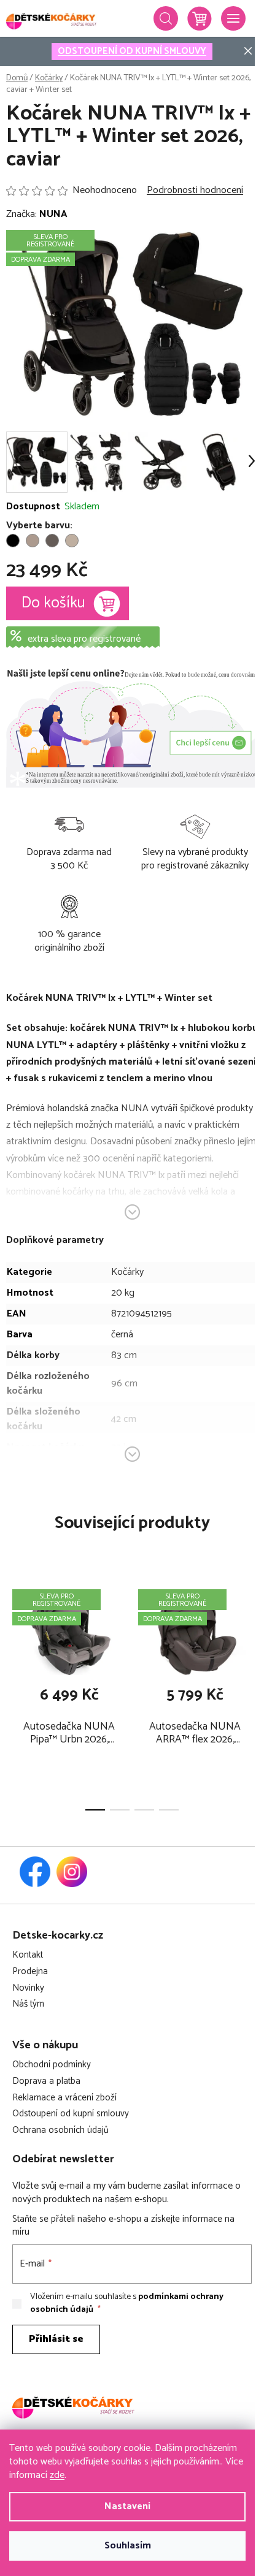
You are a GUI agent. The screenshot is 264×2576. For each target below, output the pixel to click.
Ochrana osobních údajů (60, 2131)
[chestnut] (52, 541)
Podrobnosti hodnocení (195, 191)
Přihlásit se (56, 2339)
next (251, 1632)
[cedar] (33, 541)
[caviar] (13, 541)
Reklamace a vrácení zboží (64, 2098)
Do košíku (53, 603)
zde (57, 2475)
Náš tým (28, 2004)
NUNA (53, 214)
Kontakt (28, 1955)
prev (13, 1632)
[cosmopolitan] (72, 541)
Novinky (28, 1989)
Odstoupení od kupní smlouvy (71, 2114)
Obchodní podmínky (52, 2065)
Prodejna (30, 1972)
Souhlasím (128, 2546)
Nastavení (127, 2506)
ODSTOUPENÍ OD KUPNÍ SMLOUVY (132, 51)
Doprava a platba (46, 2082)
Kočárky (127, 1272)
